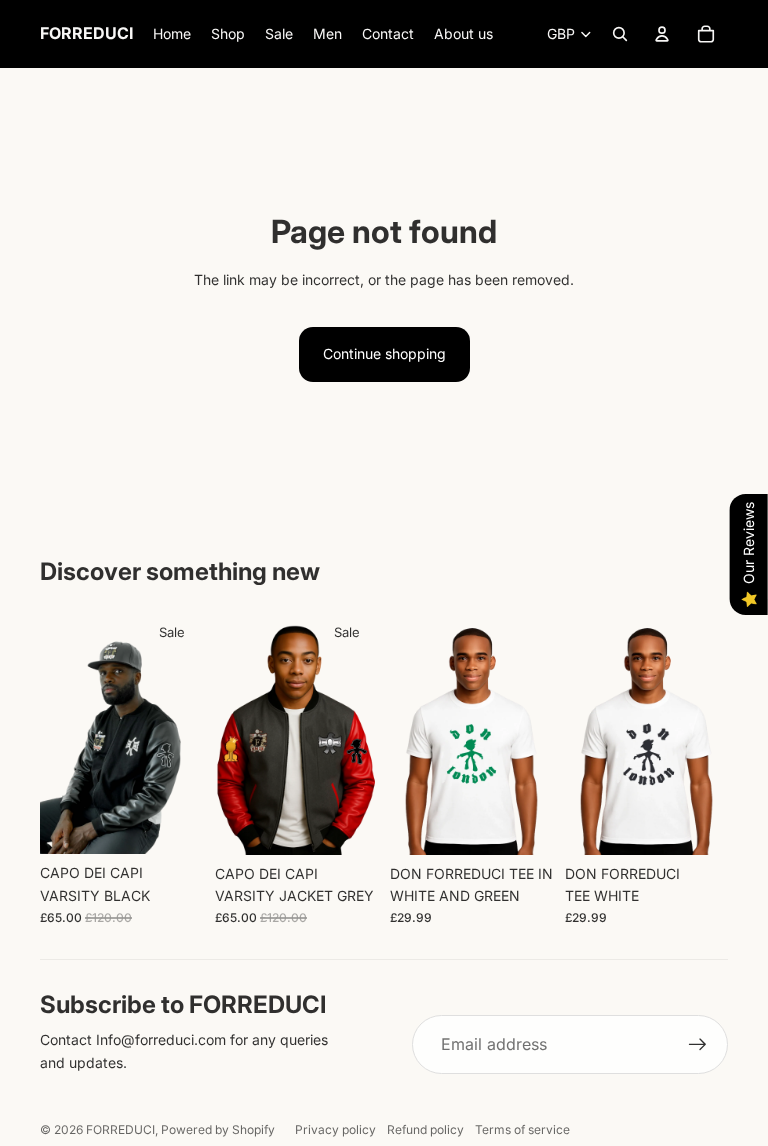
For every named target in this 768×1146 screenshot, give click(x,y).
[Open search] (620, 34)
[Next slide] (187, 732)
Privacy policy (335, 1129)
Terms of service (522, 1129)
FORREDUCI (120, 1129)
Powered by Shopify (218, 1129)
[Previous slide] (55, 732)
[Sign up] (698, 1045)
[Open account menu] (662, 34)
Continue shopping (384, 353)
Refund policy (425, 1129)
